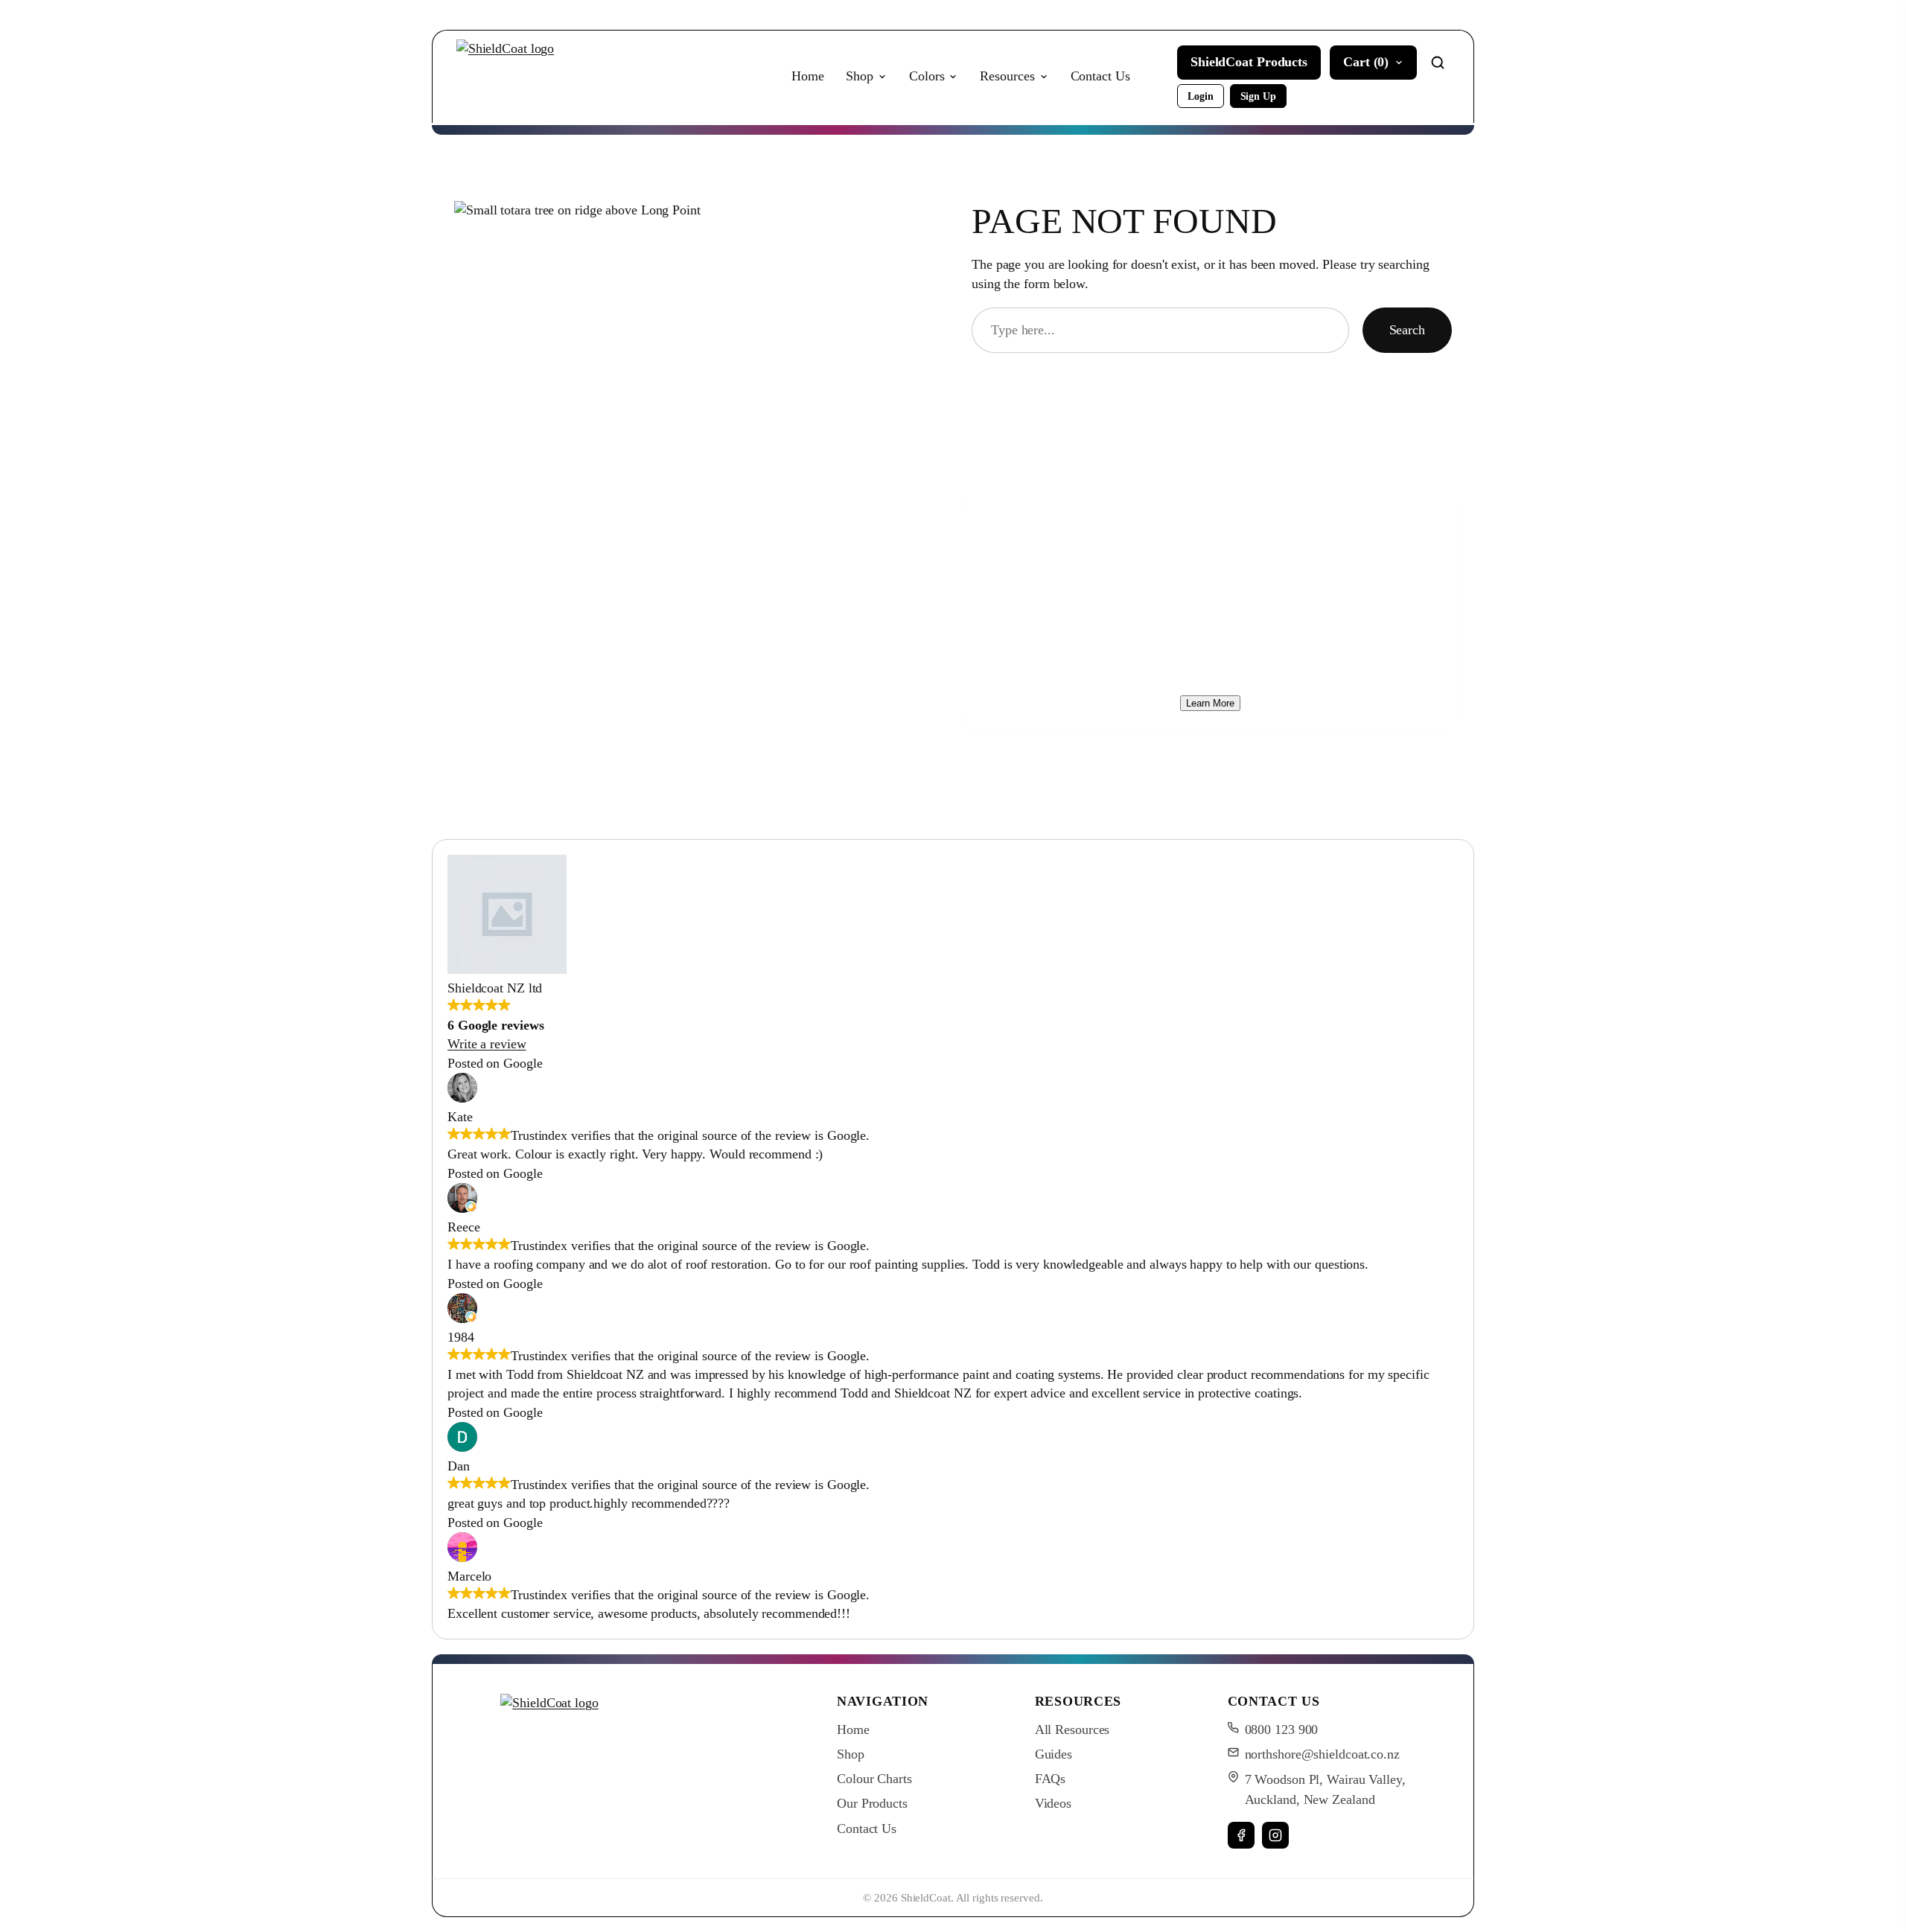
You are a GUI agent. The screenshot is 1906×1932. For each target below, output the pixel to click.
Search (1407, 330)
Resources (1007, 76)
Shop (860, 76)
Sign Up (1258, 96)
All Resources (1072, 1729)
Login (1201, 96)
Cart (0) (1366, 62)
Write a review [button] (487, 1044)
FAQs (1051, 1779)
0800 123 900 (1282, 1729)
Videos (1053, 1803)
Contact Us (1100, 76)
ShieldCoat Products (1249, 62)
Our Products (872, 1803)
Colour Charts (874, 1779)
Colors (927, 76)
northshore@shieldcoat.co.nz (1322, 1754)
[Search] (1438, 63)
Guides (1054, 1754)
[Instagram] (1275, 1835)
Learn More (1210, 703)
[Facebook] (1241, 1835)
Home (808, 76)
